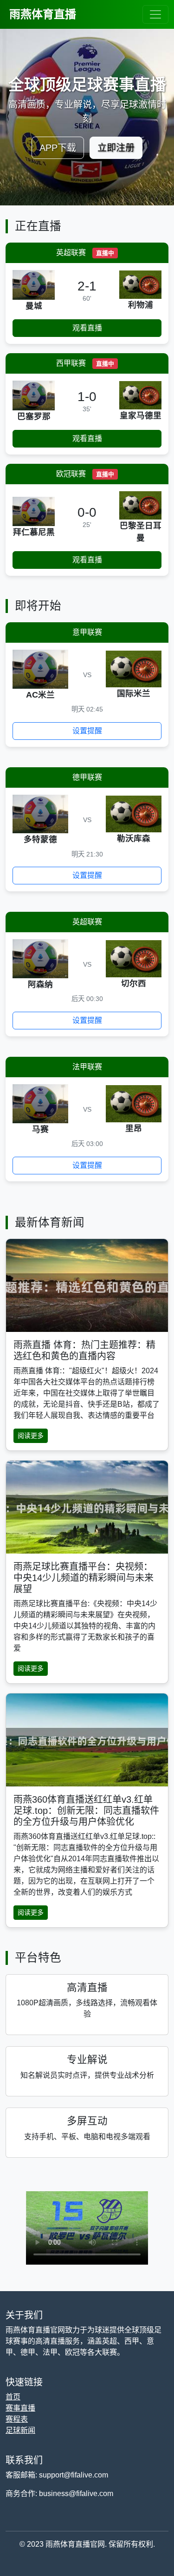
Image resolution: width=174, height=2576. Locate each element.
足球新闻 (20, 2430)
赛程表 (17, 2419)
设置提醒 (87, 731)
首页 (13, 2397)
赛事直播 (20, 2408)
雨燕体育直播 (43, 14)
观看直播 (87, 328)
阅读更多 (31, 1436)
